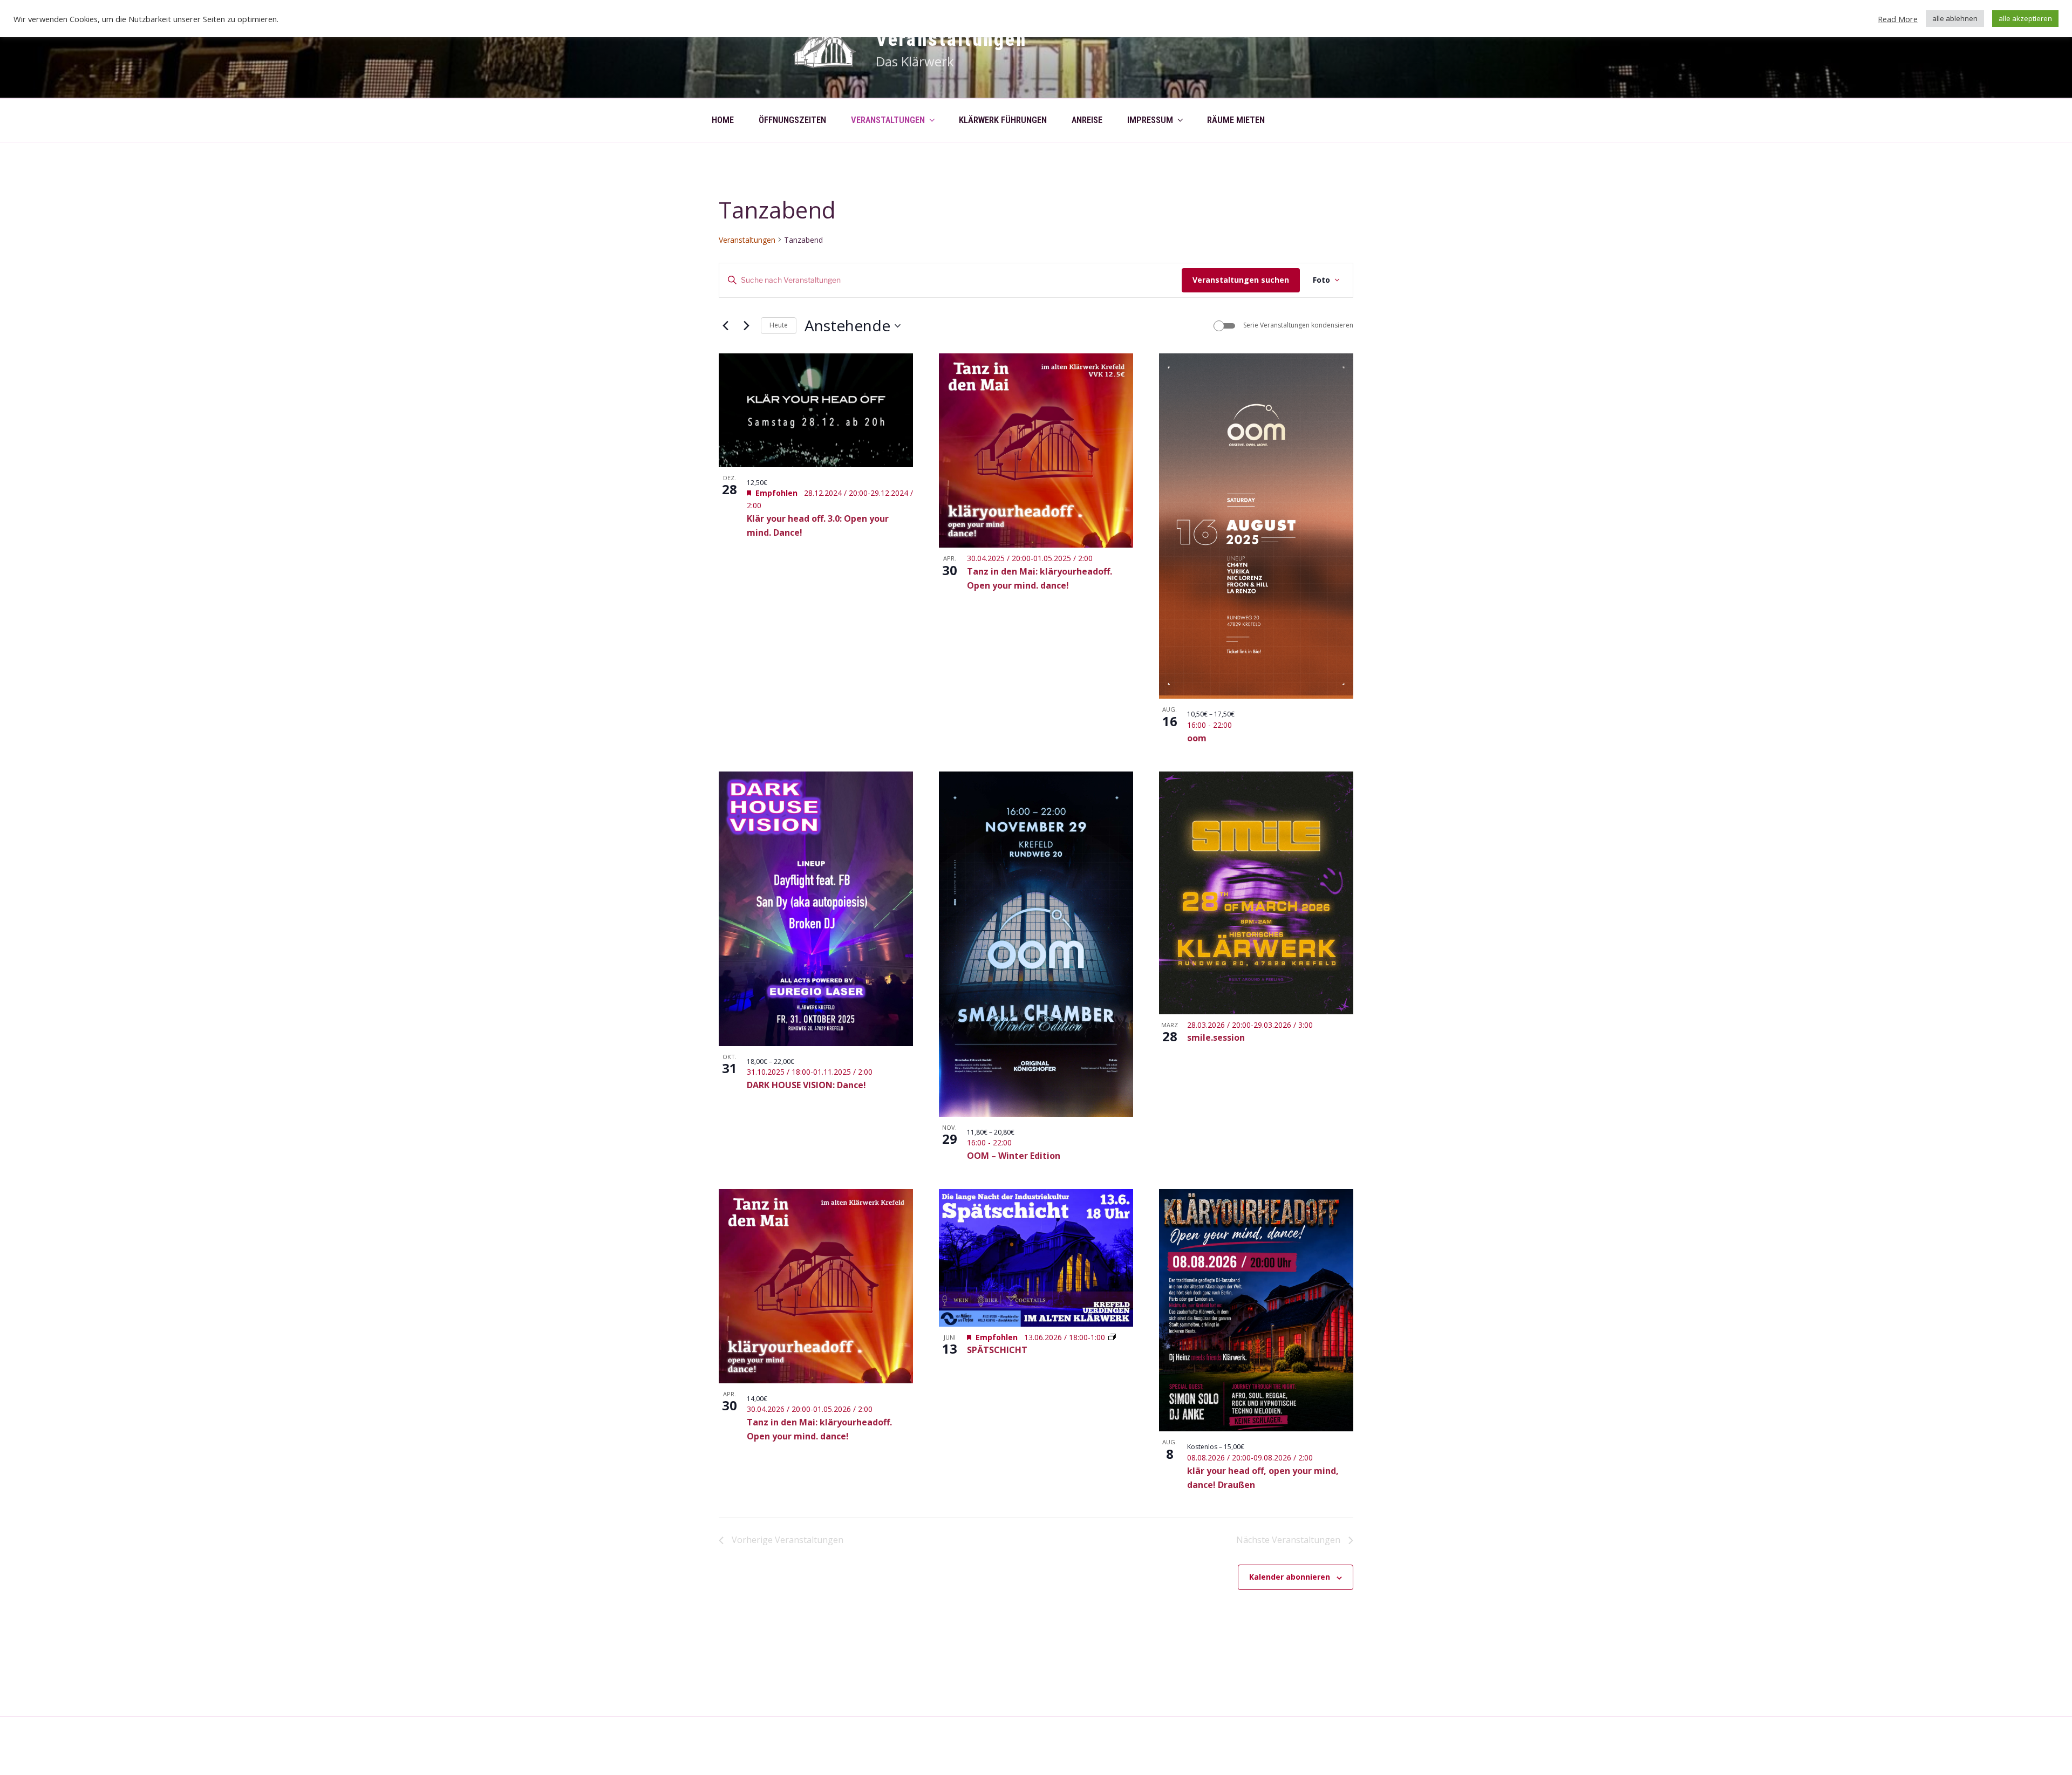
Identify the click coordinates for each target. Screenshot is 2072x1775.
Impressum (1150, 120)
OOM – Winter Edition (1014, 1156)
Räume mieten (1236, 120)
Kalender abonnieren (1290, 1577)
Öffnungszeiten (792, 120)
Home (723, 120)
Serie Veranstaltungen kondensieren (1298, 325)
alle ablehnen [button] (1955, 18)
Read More (1898, 19)
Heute (779, 325)
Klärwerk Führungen (1003, 120)
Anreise (1087, 120)
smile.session (1216, 1037)
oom (1197, 738)
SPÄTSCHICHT (997, 1350)
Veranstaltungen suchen (1241, 280)
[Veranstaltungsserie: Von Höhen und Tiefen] (1112, 1337)
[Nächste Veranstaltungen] (746, 326)
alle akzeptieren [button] (2025, 18)
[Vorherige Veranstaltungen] (725, 326)
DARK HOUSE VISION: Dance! (806, 1085)
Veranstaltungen (951, 39)
